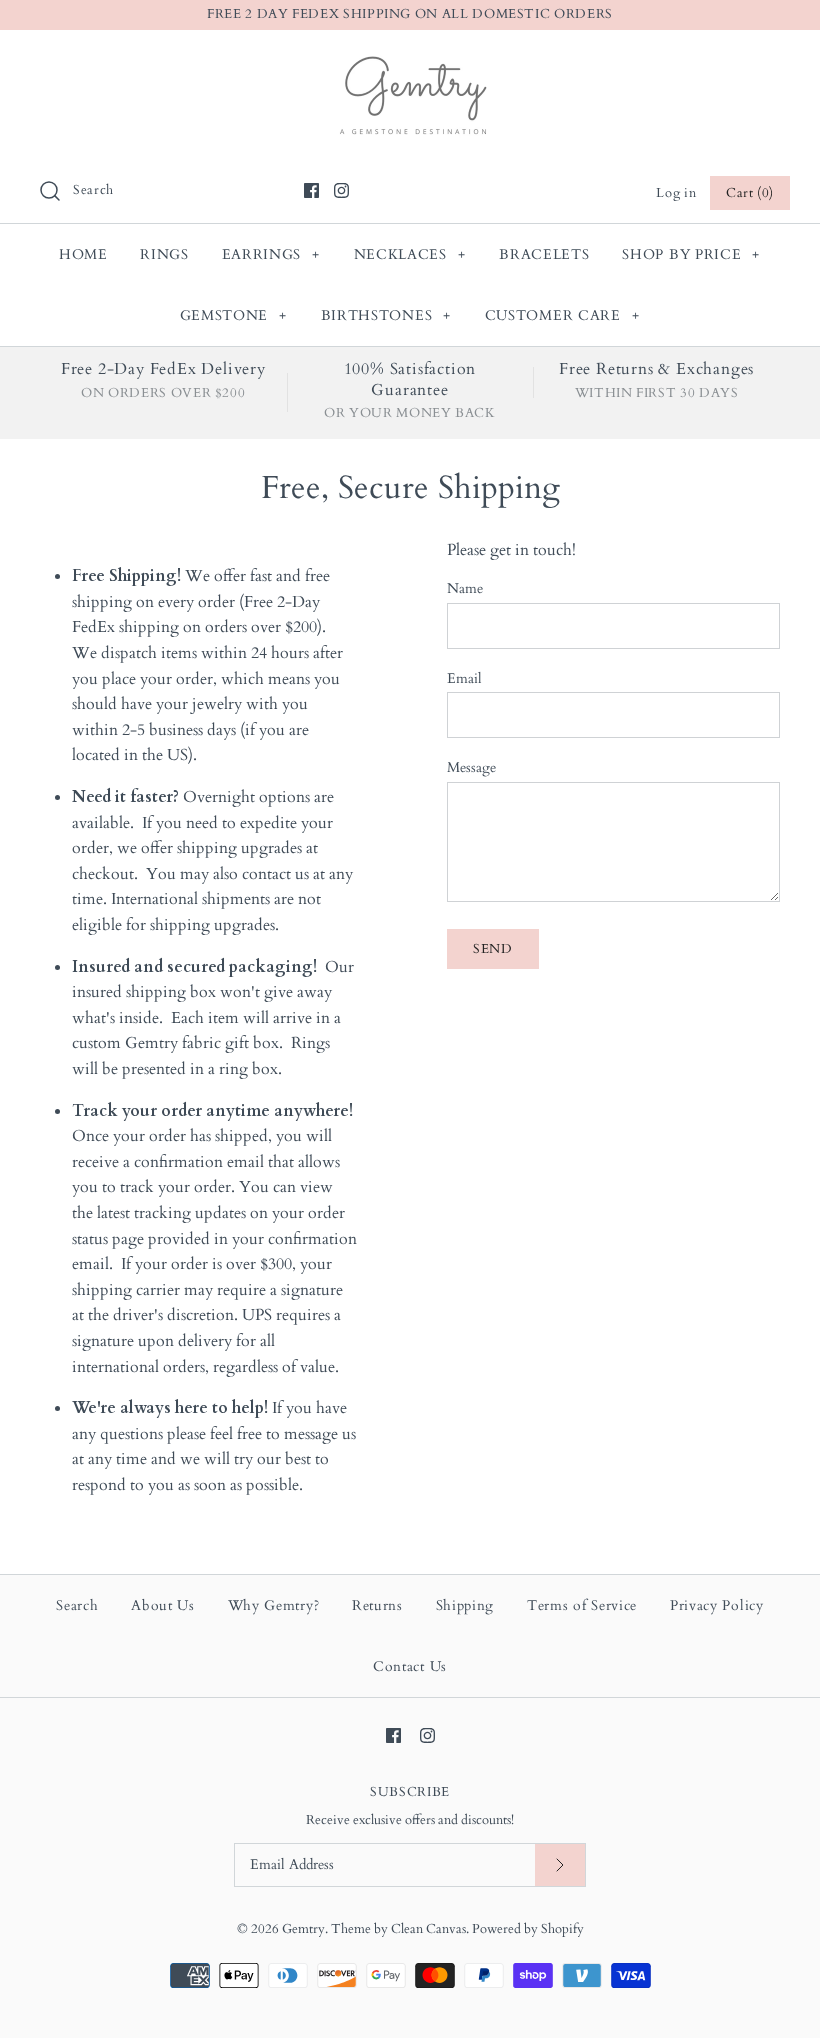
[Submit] (560, 1865)
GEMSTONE (233, 315)
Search (77, 1605)
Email (464, 678)
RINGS (164, 254)
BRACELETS (544, 254)
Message (471, 767)
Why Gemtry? (274, 1605)
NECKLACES (410, 254)
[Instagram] (341, 190)
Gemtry (303, 1929)
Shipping (465, 1605)
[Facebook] (311, 190)
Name (465, 588)
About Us (163, 1605)
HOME (83, 254)
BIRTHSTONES (386, 315)
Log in (676, 193)
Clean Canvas (428, 1929)
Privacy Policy (717, 1605)
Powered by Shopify (528, 1929)
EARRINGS (271, 254)
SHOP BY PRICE (691, 254)
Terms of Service (582, 1605)
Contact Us (410, 1666)
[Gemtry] (410, 62)
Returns (377, 1605)
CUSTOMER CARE (562, 315)
